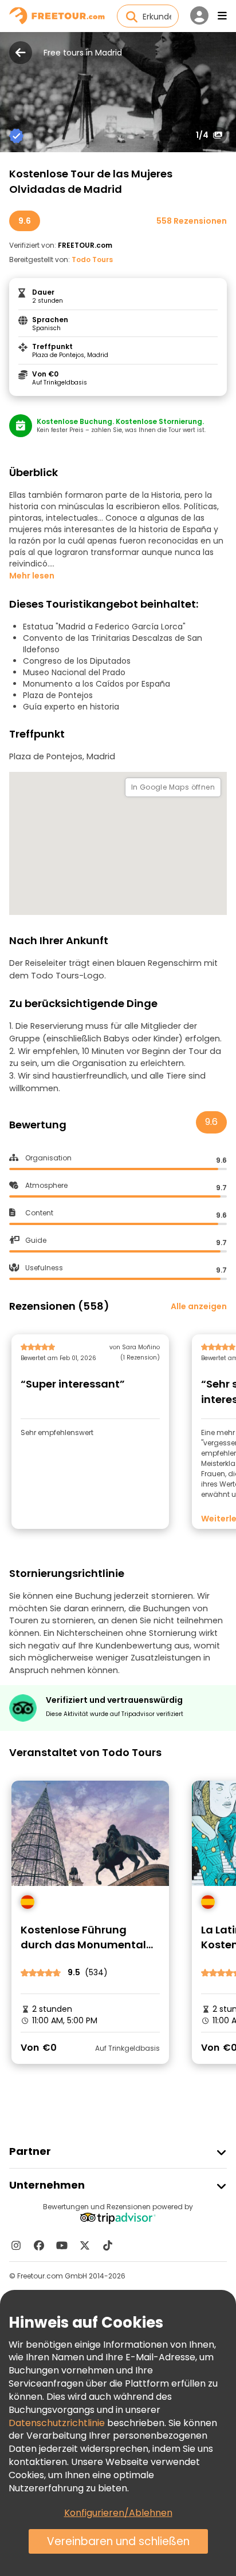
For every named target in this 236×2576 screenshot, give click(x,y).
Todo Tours (92, 259)
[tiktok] (108, 2245)
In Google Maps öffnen (173, 787)
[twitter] (85, 2245)
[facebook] (39, 2245)
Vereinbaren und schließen (118, 2541)
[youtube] (62, 2245)
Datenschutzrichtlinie (57, 2423)
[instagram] (16, 2245)
